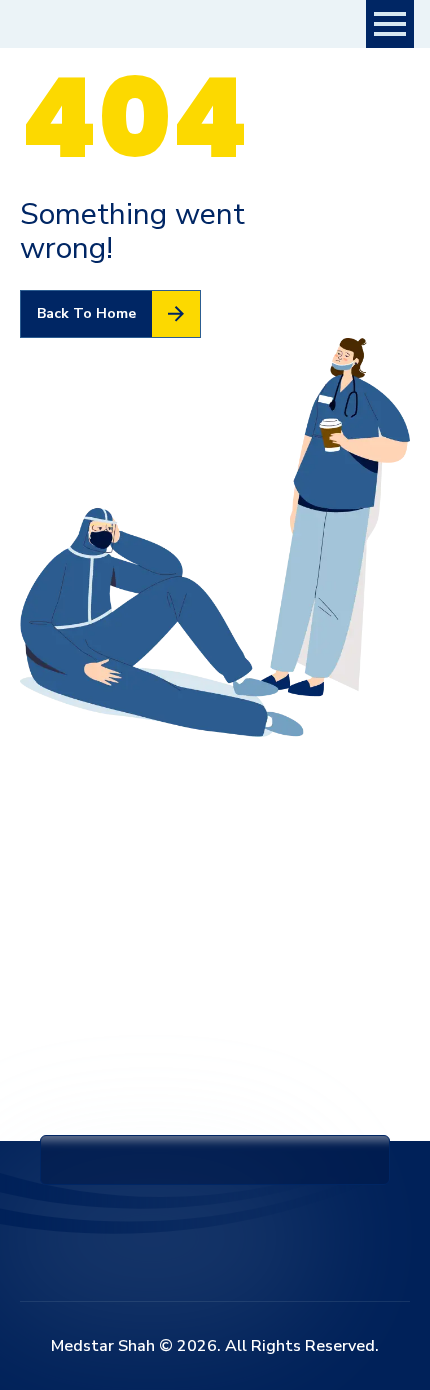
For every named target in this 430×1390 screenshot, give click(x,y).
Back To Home (86, 313)
